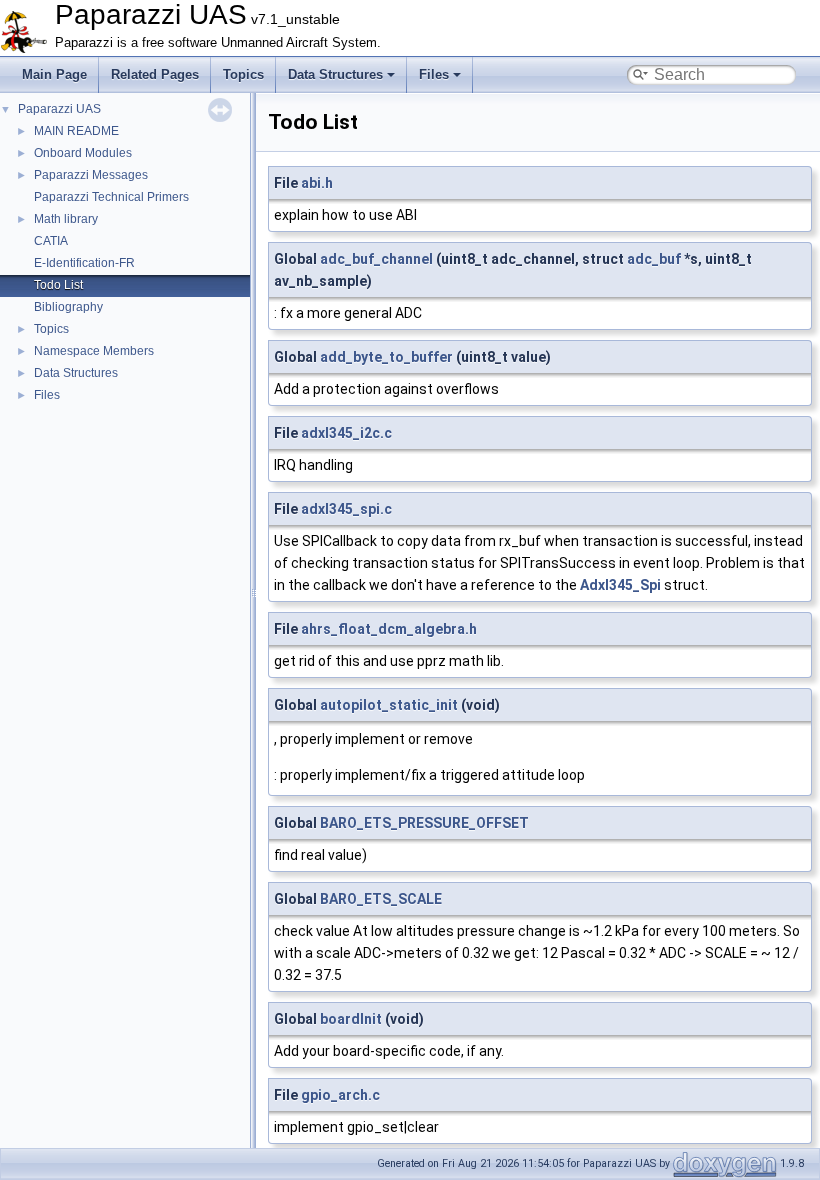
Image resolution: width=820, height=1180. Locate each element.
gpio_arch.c (340, 1095)
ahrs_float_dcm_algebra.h (389, 629)
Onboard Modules (83, 153)
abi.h (317, 183)
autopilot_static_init (389, 705)
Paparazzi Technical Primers (111, 197)
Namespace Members (94, 351)
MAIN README (76, 131)
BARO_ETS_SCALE (381, 899)
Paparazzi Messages (91, 175)
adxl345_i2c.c (346, 433)
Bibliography (68, 307)
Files (434, 74)
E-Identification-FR (84, 263)
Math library (66, 219)
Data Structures (335, 74)
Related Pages (155, 74)
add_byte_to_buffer (386, 357)
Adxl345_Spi (620, 585)
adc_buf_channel (376, 259)
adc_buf (654, 259)
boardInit (351, 1019)
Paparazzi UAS (59, 109)
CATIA (51, 241)
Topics (243, 74)
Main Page (54, 74)
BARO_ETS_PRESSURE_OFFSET (424, 823)
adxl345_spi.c (346, 509)
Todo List (58, 285)
